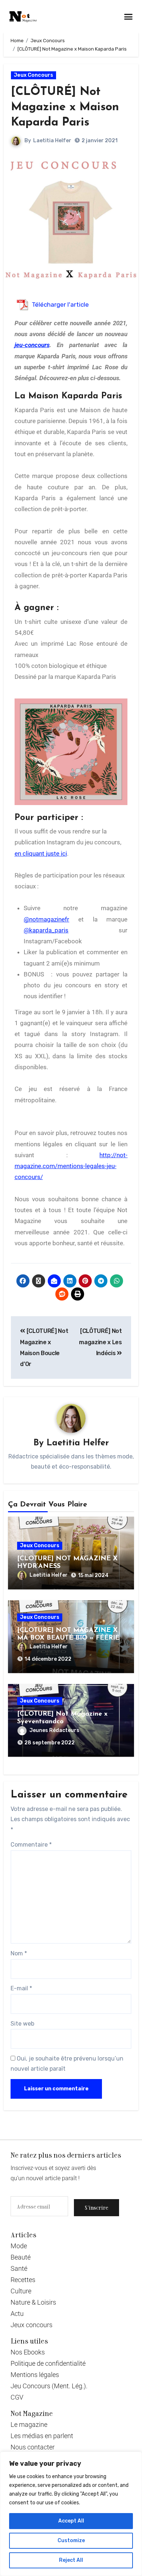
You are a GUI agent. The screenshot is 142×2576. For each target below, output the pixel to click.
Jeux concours (31, 2325)
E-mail (21, 1988)
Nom (19, 1953)
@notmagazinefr (46, 919)
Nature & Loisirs (33, 2302)
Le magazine (29, 2424)
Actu (17, 2314)
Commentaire (31, 1845)
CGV (17, 2397)
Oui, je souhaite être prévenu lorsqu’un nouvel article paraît (67, 2064)
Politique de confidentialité (48, 2363)
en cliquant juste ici (41, 853)
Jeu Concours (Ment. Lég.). (49, 2386)
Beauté (21, 2257)
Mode (19, 2246)
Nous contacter (33, 2447)
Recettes (23, 2280)
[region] (71, 2514)
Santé (19, 2268)
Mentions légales (35, 2375)
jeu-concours (32, 345)
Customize (71, 2541)
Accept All (71, 2521)
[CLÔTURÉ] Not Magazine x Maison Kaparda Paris (65, 107)
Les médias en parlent (42, 2436)
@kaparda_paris (46, 930)
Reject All (71, 2560)
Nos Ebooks (28, 2352)
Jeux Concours (33, 75)
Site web (22, 2024)
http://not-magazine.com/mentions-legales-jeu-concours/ (71, 1166)
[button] (129, 16)
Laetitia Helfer (52, 141)
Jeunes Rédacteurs (54, 1730)
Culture (21, 2291)
